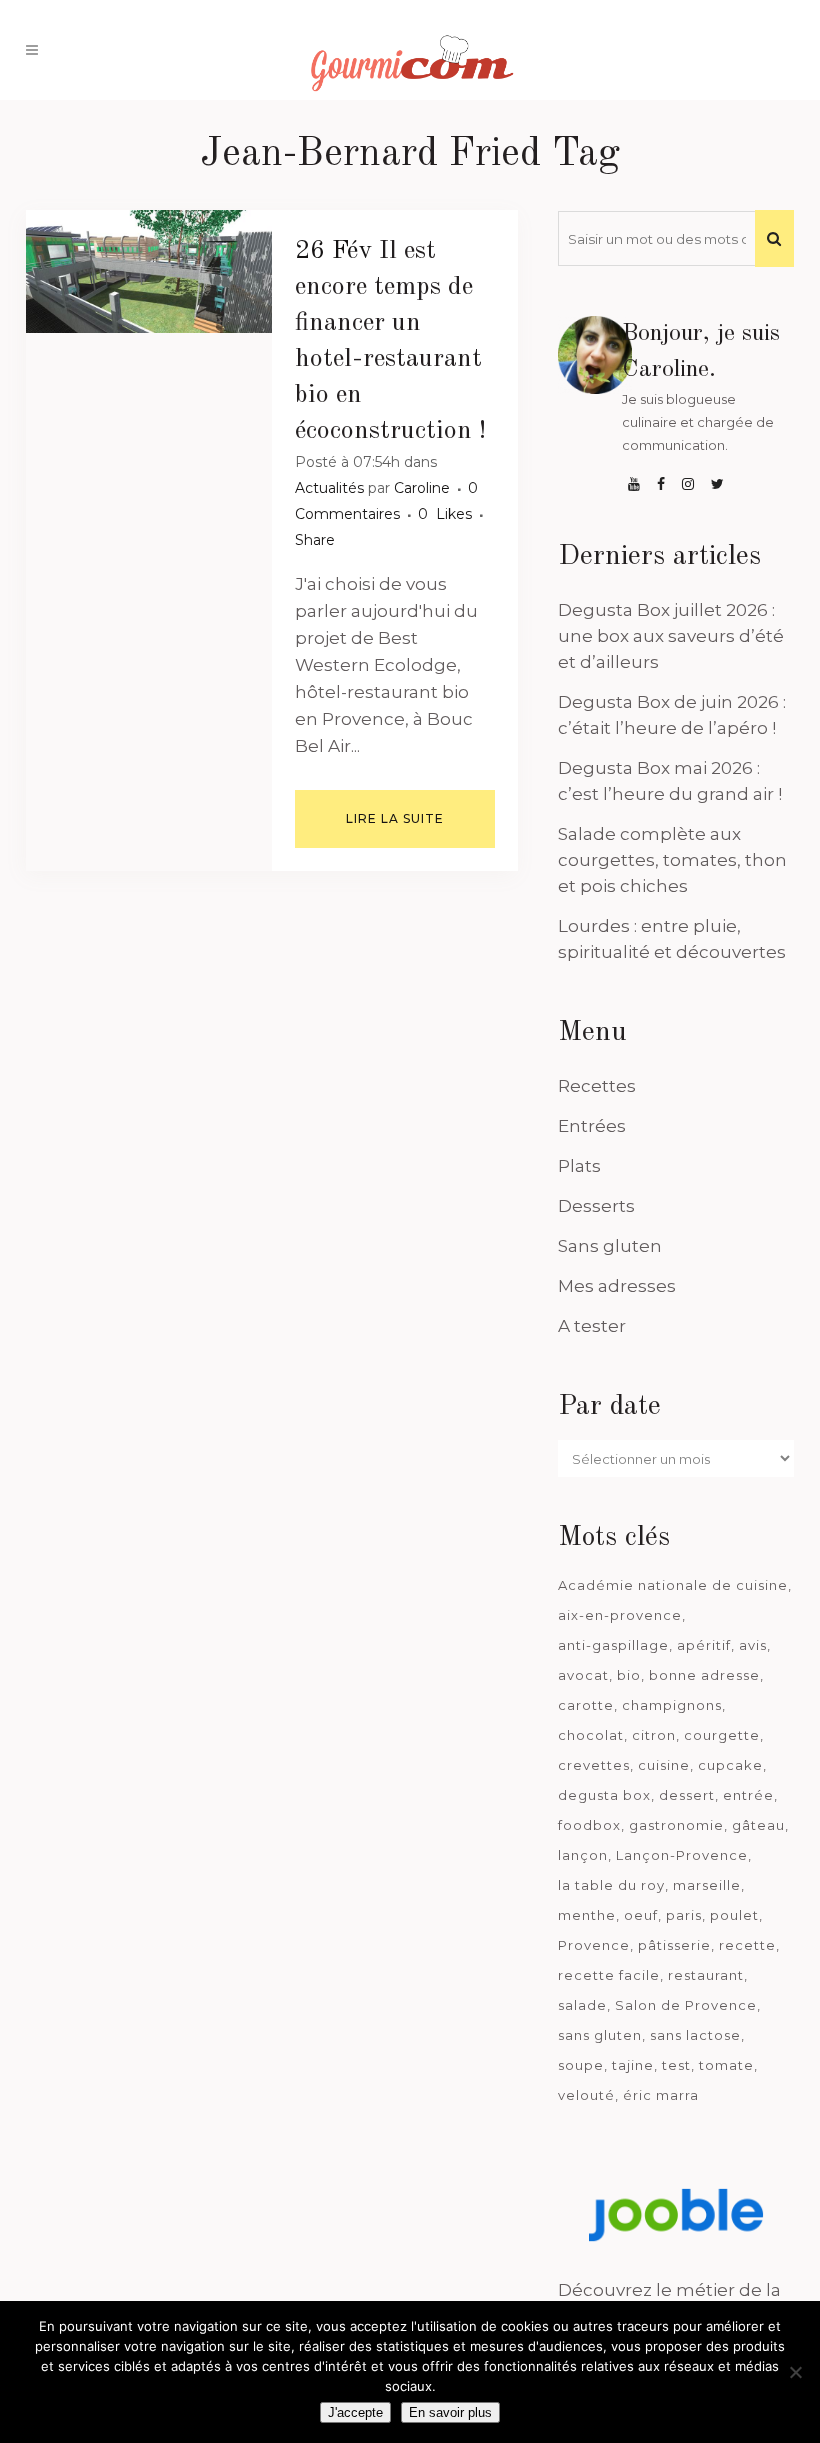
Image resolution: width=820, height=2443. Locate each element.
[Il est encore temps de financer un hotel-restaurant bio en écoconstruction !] (149, 271)
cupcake (730, 1765)
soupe (581, 2065)
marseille (707, 1885)
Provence (594, 1945)
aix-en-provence (620, 1615)
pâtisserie (674, 1945)
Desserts (596, 1206)
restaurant (706, 1975)
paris (684, 1915)
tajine (633, 2065)
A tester (592, 1326)
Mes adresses (617, 1286)
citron (654, 1735)
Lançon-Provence (682, 1855)
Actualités (329, 488)
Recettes (597, 1086)
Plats (579, 1166)
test (676, 2065)
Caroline (422, 488)
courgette (722, 1735)
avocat (583, 1675)
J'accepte (355, 2412)
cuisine (664, 1765)
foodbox (589, 1825)
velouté (586, 2095)
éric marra (661, 2095)
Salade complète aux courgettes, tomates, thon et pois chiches (672, 860)
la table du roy (611, 1885)
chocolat (591, 1735)
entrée (748, 1795)
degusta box (604, 1795)
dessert (687, 1795)
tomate (726, 2065)
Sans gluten (610, 1246)
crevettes (594, 1765)
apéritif (704, 1645)
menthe (587, 1915)
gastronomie (676, 1825)
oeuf (641, 1915)
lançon (583, 1855)
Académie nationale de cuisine (673, 1585)
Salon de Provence (686, 2005)
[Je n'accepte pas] (795, 2372)
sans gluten (600, 2035)
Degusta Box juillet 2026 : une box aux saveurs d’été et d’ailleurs (671, 636)
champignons (672, 1705)
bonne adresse (704, 1675)
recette (747, 1945)
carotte (586, 1705)
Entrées (592, 1126)
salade (582, 2005)
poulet (734, 1915)
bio (629, 1675)
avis (753, 1645)
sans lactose (695, 2035)
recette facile (609, 1975)
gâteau (758, 1825)
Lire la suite (395, 818)
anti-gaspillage (613, 1645)
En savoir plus (450, 2412)
